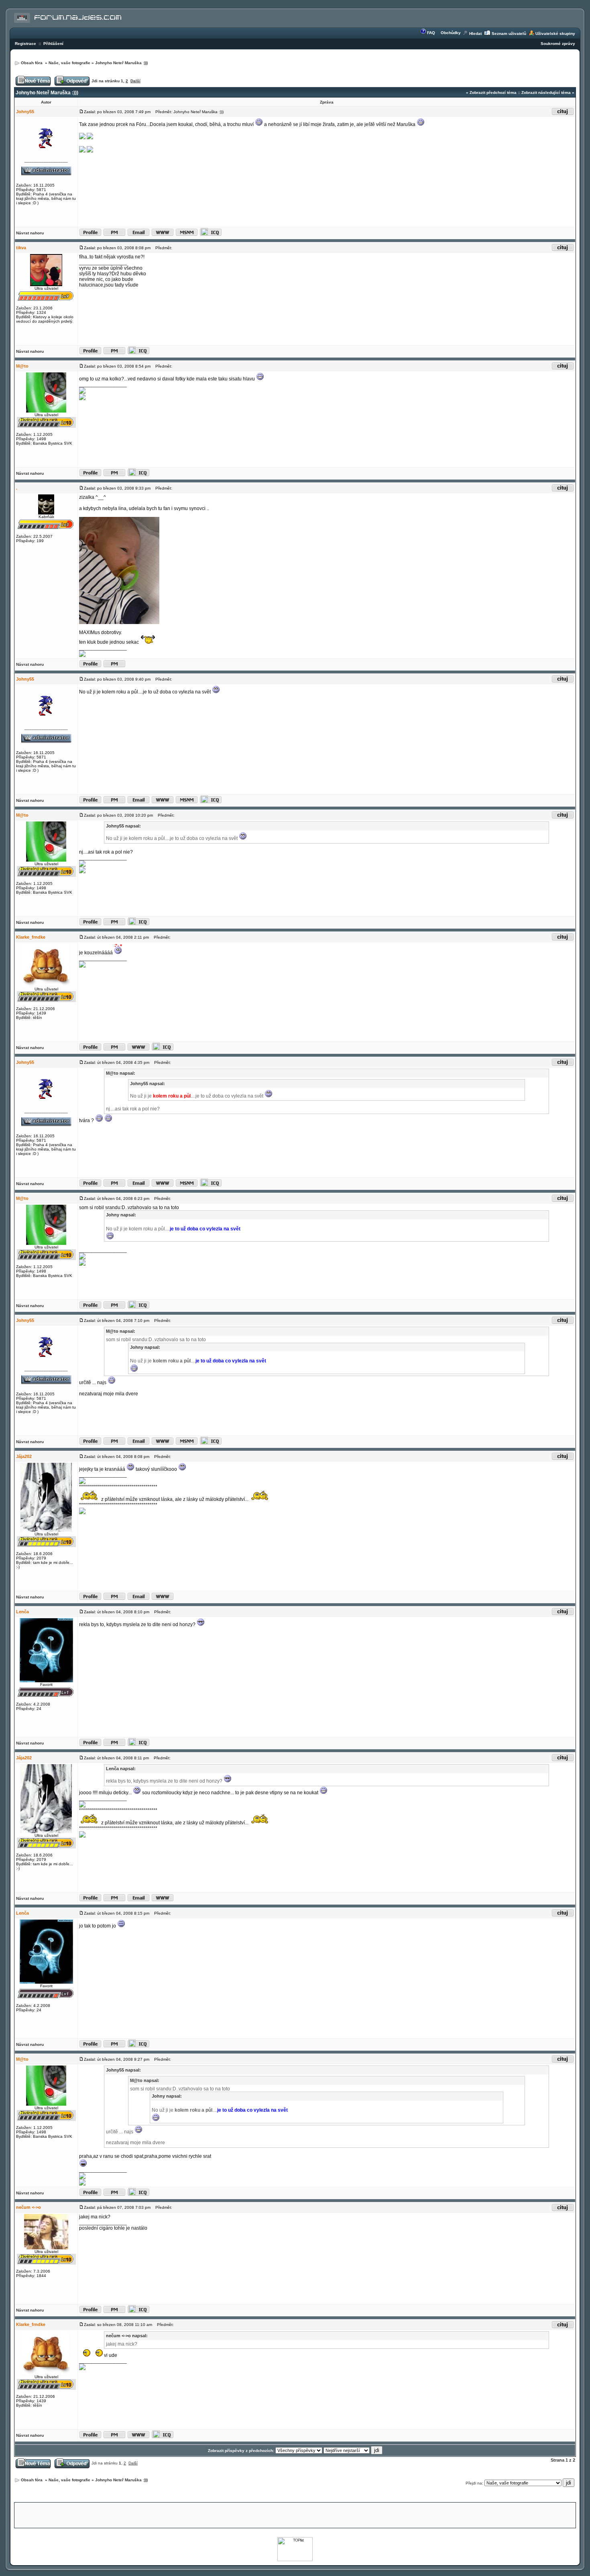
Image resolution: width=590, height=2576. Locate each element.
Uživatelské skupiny (555, 34)
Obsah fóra (32, 63)
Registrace (25, 44)
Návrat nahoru (30, 233)
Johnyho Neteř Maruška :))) (121, 63)
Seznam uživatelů (509, 34)
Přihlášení (53, 44)
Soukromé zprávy (558, 44)
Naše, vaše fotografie (69, 63)
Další (135, 81)
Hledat (475, 34)
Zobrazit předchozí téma (493, 93)
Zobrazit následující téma (546, 93)
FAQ (431, 33)
